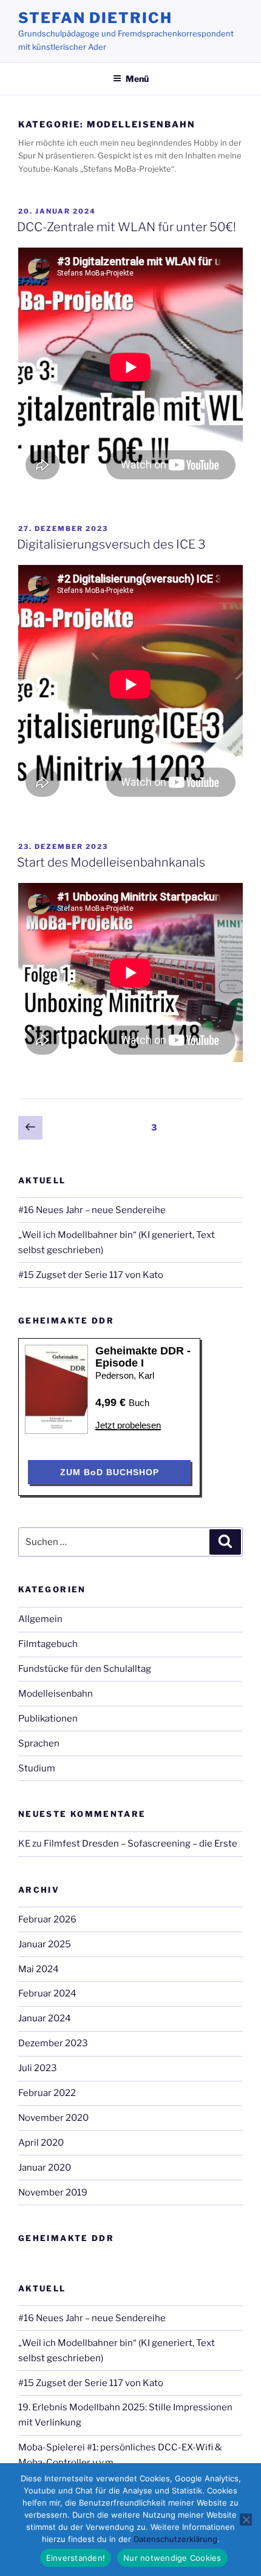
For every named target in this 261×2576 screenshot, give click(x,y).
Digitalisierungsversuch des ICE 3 (111, 544)
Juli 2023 (38, 2068)
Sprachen (39, 1743)
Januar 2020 (45, 2168)
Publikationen (48, 1719)
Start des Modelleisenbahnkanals (111, 862)
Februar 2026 (47, 1919)
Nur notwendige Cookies (172, 2558)
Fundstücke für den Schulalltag (85, 1669)
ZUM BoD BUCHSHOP (110, 1472)
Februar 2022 (47, 2093)
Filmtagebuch (48, 1644)
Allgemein (40, 1619)
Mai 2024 (39, 1969)
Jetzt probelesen (128, 1425)
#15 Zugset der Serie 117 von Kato (91, 1275)
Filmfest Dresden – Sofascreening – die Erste (141, 1844)
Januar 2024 (45, 2018)
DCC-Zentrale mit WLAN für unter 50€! (127, 227)
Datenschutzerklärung (175, 2539)
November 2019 (53, 2192)
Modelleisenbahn (56, 1694)
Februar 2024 (47, 1993)
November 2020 (53, 2118)
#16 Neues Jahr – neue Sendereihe (92, 1210)
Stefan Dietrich (95, 18)
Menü (137, 79)
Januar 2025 (45, 1944)
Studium (37, 1768)
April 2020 (41, 2143)
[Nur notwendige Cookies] (246, 2520)
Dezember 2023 (53, 2043)
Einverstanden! (76, 2558)
